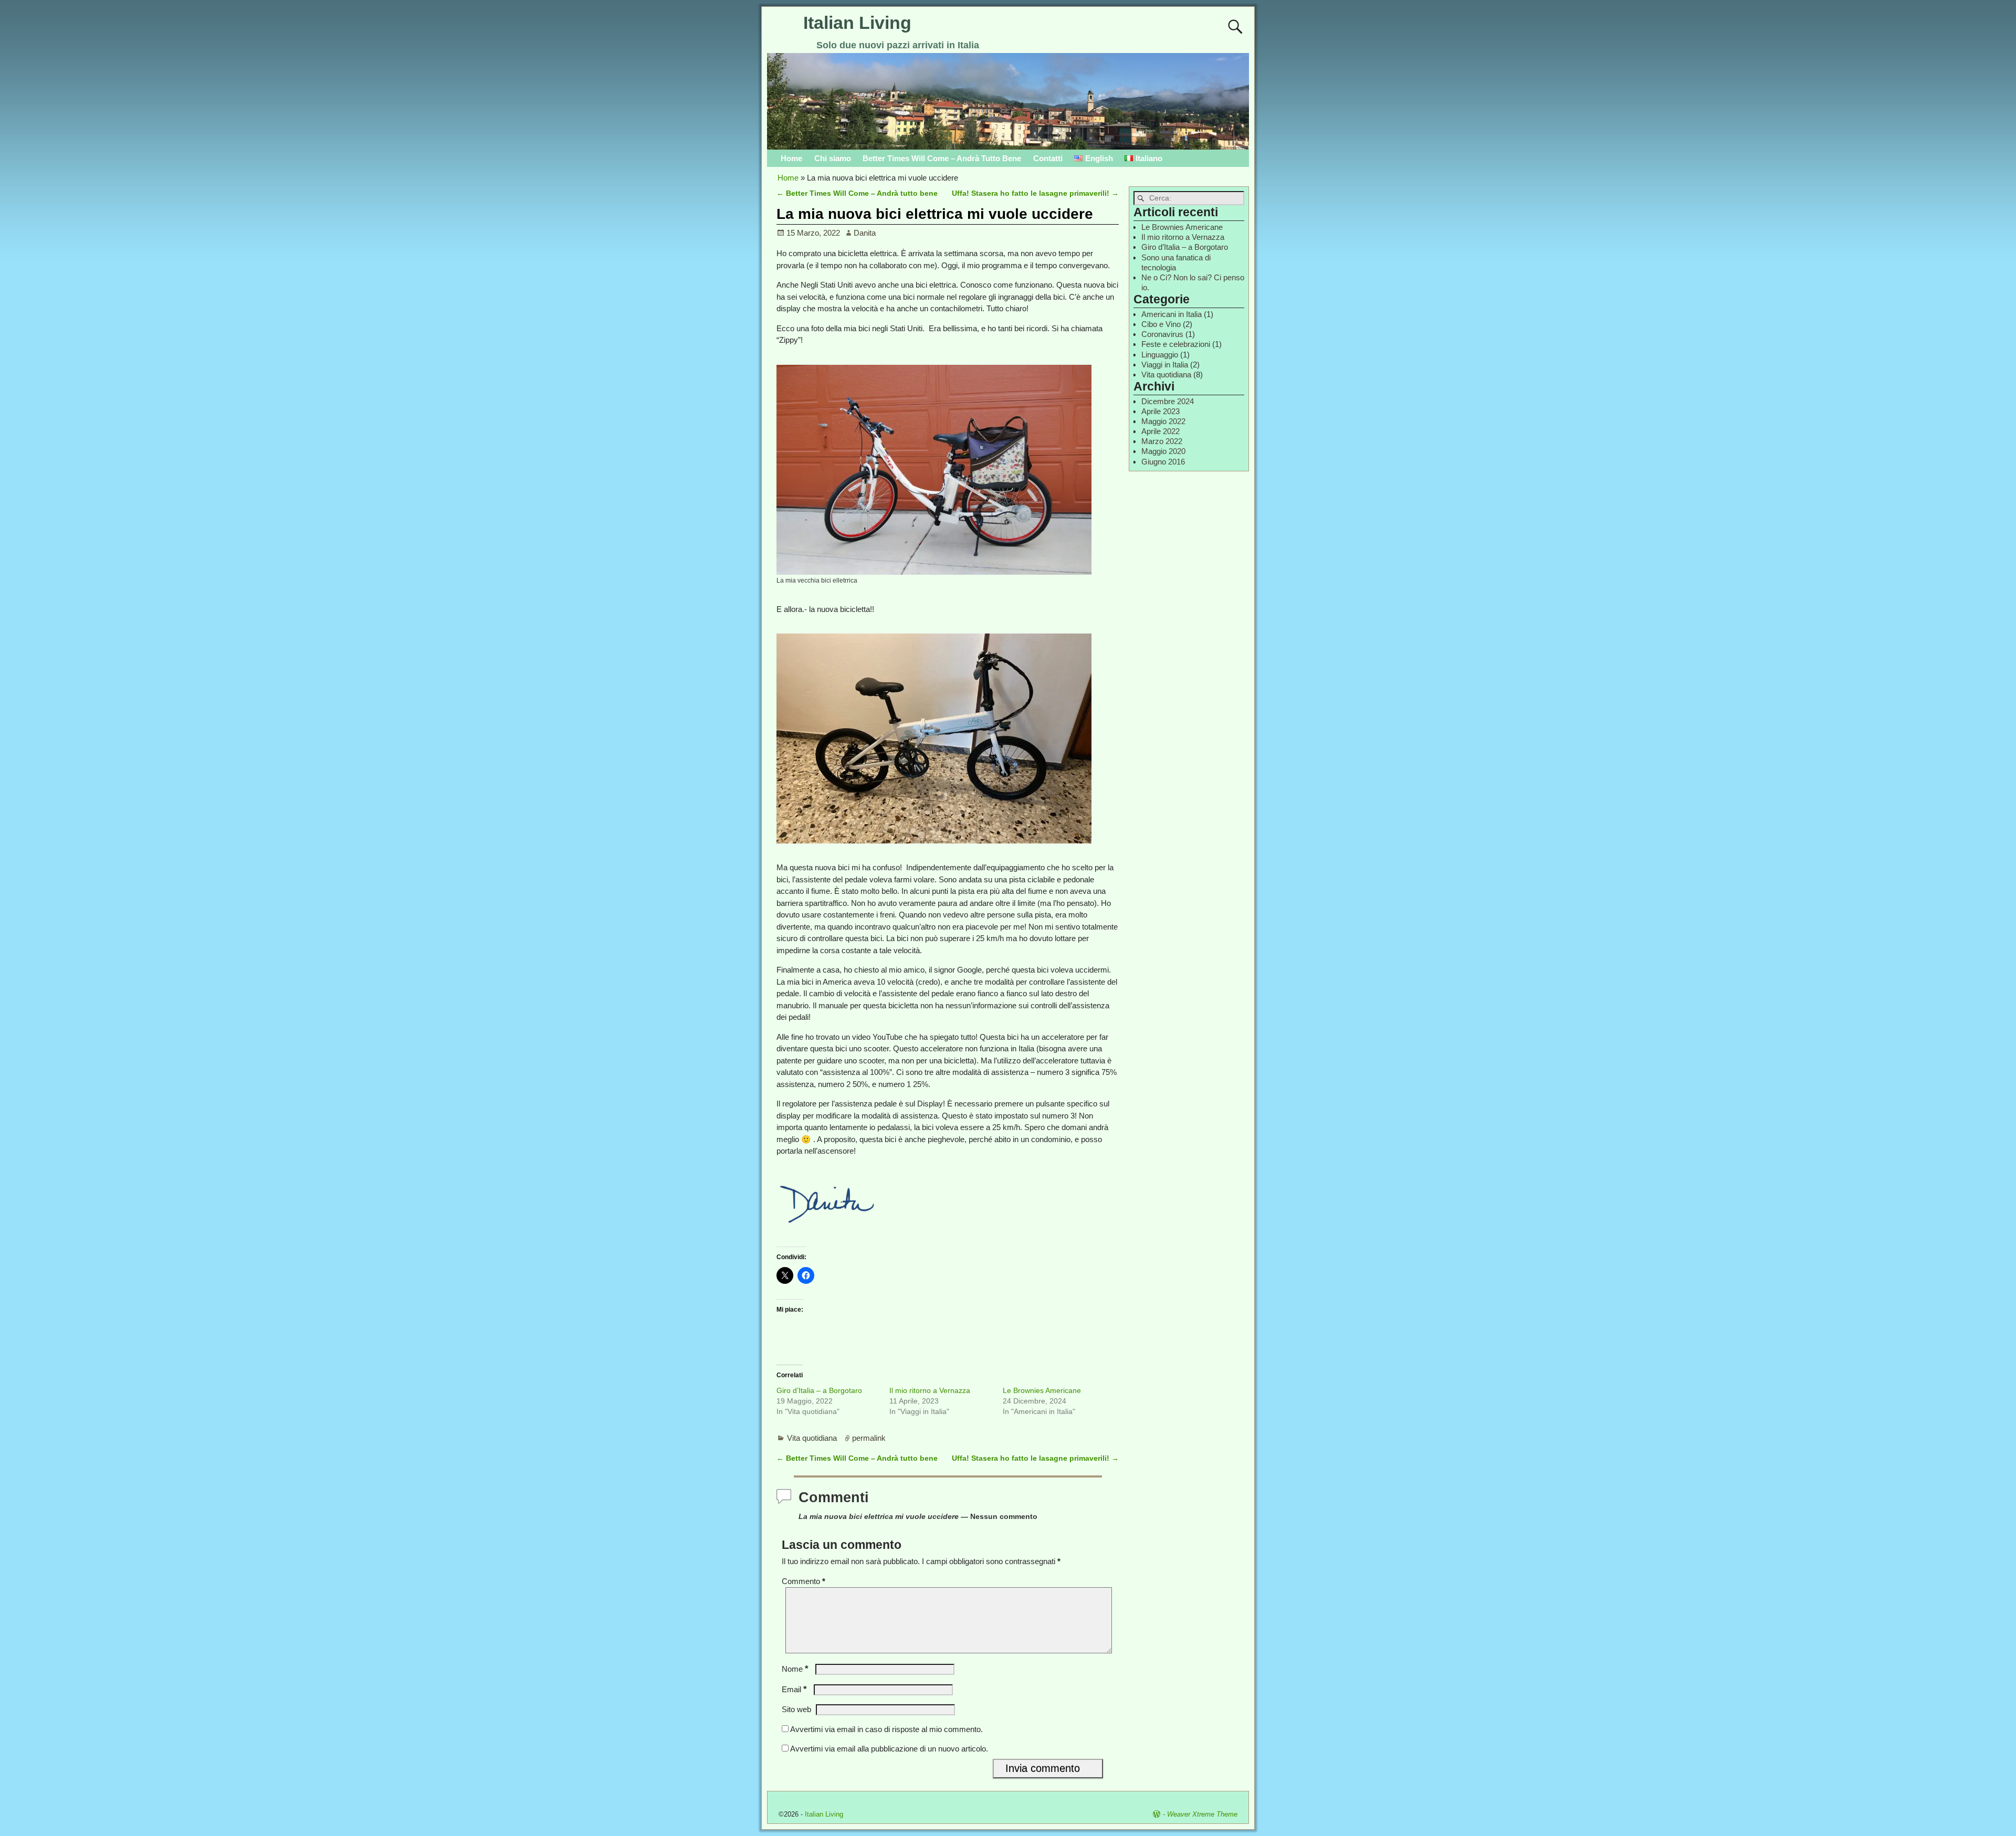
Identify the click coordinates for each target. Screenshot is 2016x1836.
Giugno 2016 (1163, 462)
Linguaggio (1160, 355)
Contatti (1048, 158)
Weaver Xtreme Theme (1202, 1814)
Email (794, 1689)
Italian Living (857, 23)
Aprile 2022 (1161, 431)
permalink (869, 1438)
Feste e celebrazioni (1176, 344)
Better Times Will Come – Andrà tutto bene (857, 193)
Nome (795, 1669)
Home (791, 158)
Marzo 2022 (1162, 441)
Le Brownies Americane (1042, 1390)
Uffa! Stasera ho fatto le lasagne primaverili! (1035, 193)
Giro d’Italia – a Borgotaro (819, 1390)
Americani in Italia (1172, 314)
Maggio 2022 (1163, 421)
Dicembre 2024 (1168, 401)
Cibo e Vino (1161, 324)
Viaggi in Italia (1165, 365)
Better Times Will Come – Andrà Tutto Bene (942, 158)
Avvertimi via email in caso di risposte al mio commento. (886, 1729)
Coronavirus (1162, 334)
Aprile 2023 (1161, 411)
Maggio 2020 (1163, 451)
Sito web (796, 1709)
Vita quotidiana (812, 1438)
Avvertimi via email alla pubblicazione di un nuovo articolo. (889, 1749)
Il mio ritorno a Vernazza (930, 1390)
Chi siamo (833, 158)
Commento (804, 1581)
